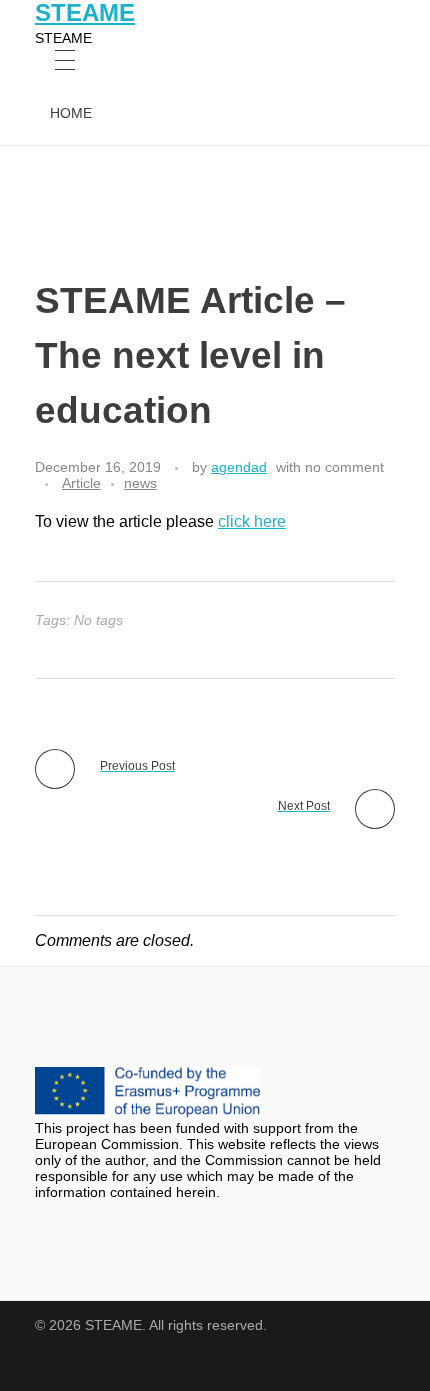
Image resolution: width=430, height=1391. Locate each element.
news (140, 483)
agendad (239, 467)
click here (252, 521)
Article (81, 483)
